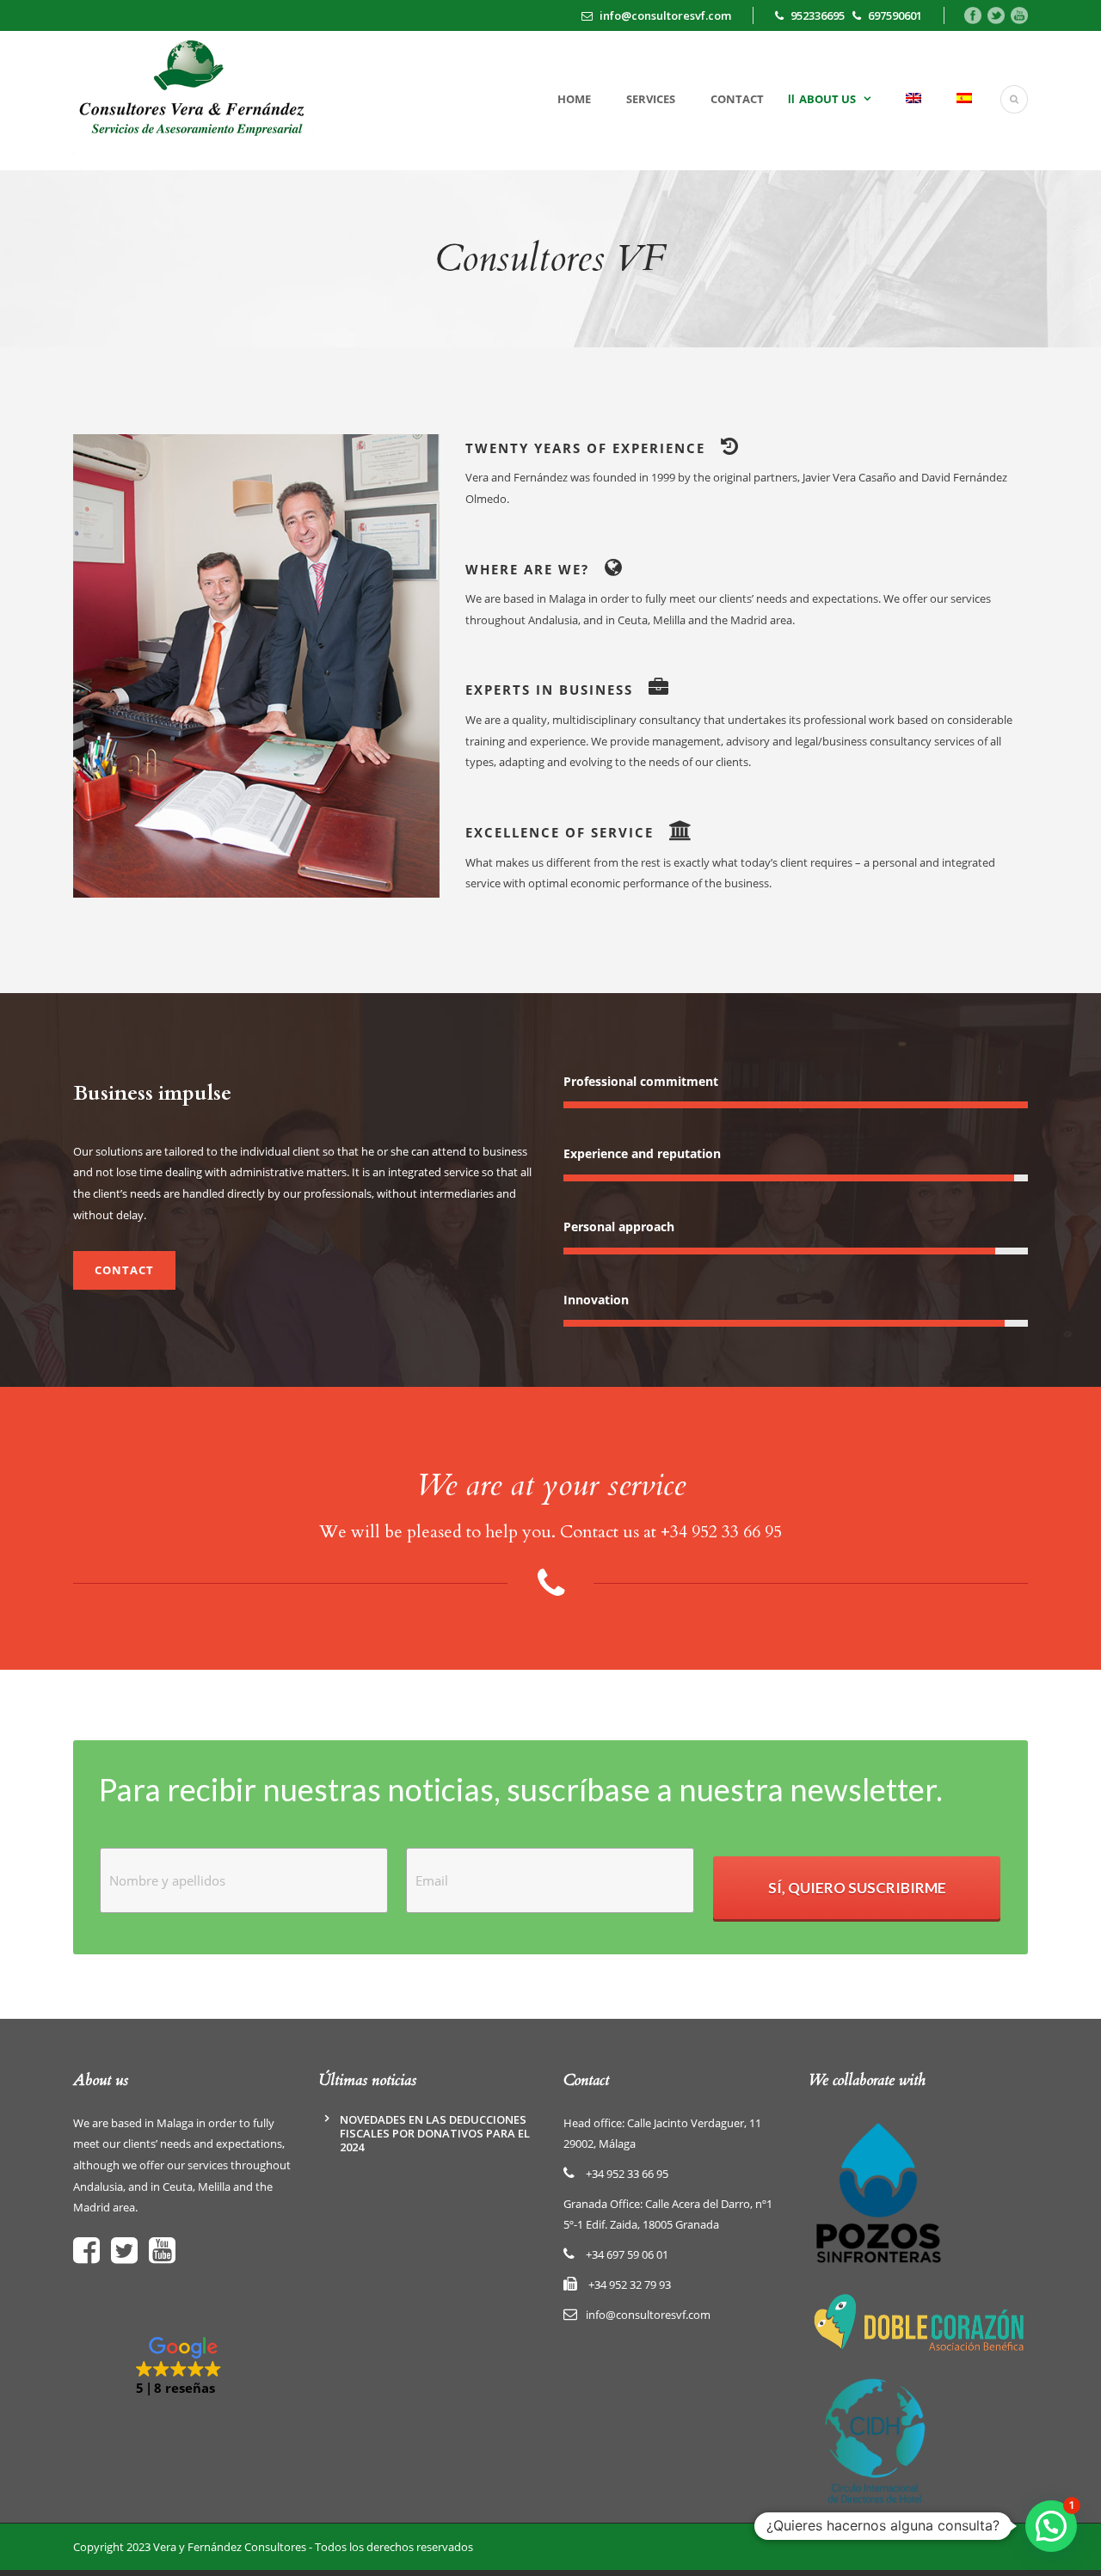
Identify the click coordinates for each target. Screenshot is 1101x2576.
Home (574, 99)
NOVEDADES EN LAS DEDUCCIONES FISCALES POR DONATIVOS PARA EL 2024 (435, 2133)
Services (651, 99)
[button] (183, 2367)
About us (827, 99)
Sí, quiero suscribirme (857, 1888)
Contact (737, 99)
